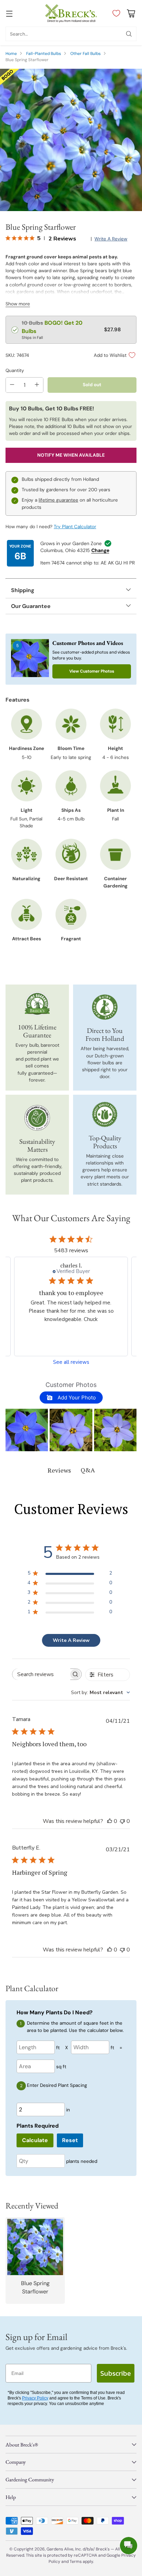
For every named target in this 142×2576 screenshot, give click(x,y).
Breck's (103, 2549)
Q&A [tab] (88, 1470)
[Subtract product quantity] (12, 385)
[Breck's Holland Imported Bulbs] (105, 1007)
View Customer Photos (92, 671)
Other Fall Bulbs (85, 54)
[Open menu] (9, 13)
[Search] (129, 34)
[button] (27, 1430)
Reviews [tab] (59, 1470)
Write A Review (71, 1640)
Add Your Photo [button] (76, 1398)
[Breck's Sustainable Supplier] (37, 1118)
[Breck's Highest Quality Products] (105, 1114)
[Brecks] (71, 13)
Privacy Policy (35, 2398)
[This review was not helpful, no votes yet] (122, 1821)
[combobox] (100, 1693)
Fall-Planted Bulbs (44, 54)
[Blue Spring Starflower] (71, 140)
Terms (76, 2561)
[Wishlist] (115, 13)
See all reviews (71, 1362)
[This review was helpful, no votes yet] (110, 1821)
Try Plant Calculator (75, 527)
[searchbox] (41, 1674)
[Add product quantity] (37, 385)
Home (11, 54)
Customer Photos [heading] (71, 1385)
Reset (70, 2140)
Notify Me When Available (71, 455)
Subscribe (116, 2373)
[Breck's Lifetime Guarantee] (37, 1004)
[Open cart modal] (131, 13)
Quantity (15, 370)
